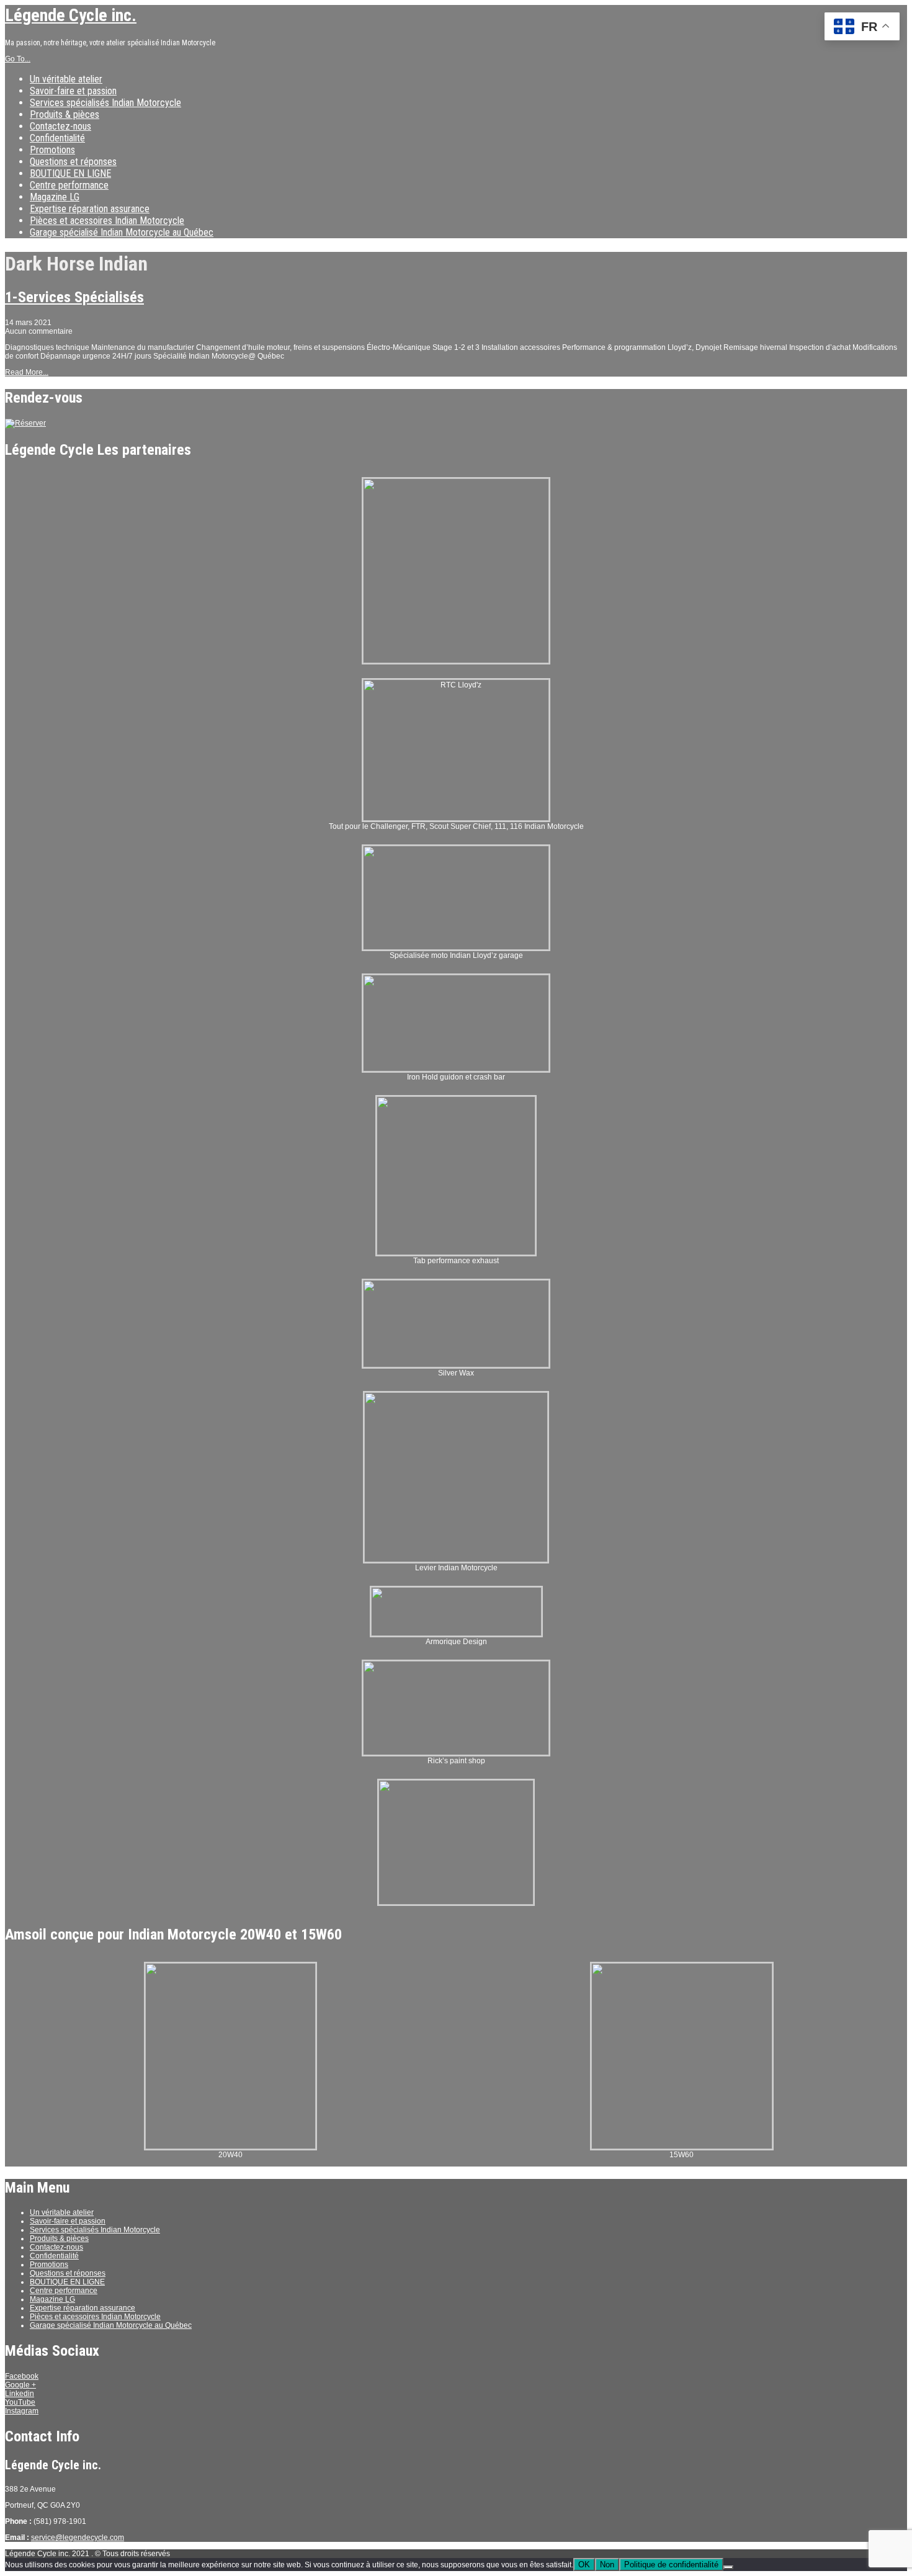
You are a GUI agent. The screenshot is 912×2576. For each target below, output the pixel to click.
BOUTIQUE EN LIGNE (70, 173)
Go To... (18, 59)
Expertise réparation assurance (90, 209)
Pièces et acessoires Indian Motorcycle (107, 221)
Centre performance (69, 185)
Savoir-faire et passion (73, 91)
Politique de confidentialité (671, 2565)
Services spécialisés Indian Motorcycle (105, 103)
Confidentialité (57, 138)
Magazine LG (55, 197)
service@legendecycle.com (78, 2538)
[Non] (728, 2567)
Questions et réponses (73, 162)
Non (607, 2565)
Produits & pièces (65, 114)
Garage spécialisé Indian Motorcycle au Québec (122, 232)
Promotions (52, 150)
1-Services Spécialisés (74, 297)
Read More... (27, 372)
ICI (862, 25)
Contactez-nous (60, 126)
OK (584, 2565)
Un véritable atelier (66, 79)
